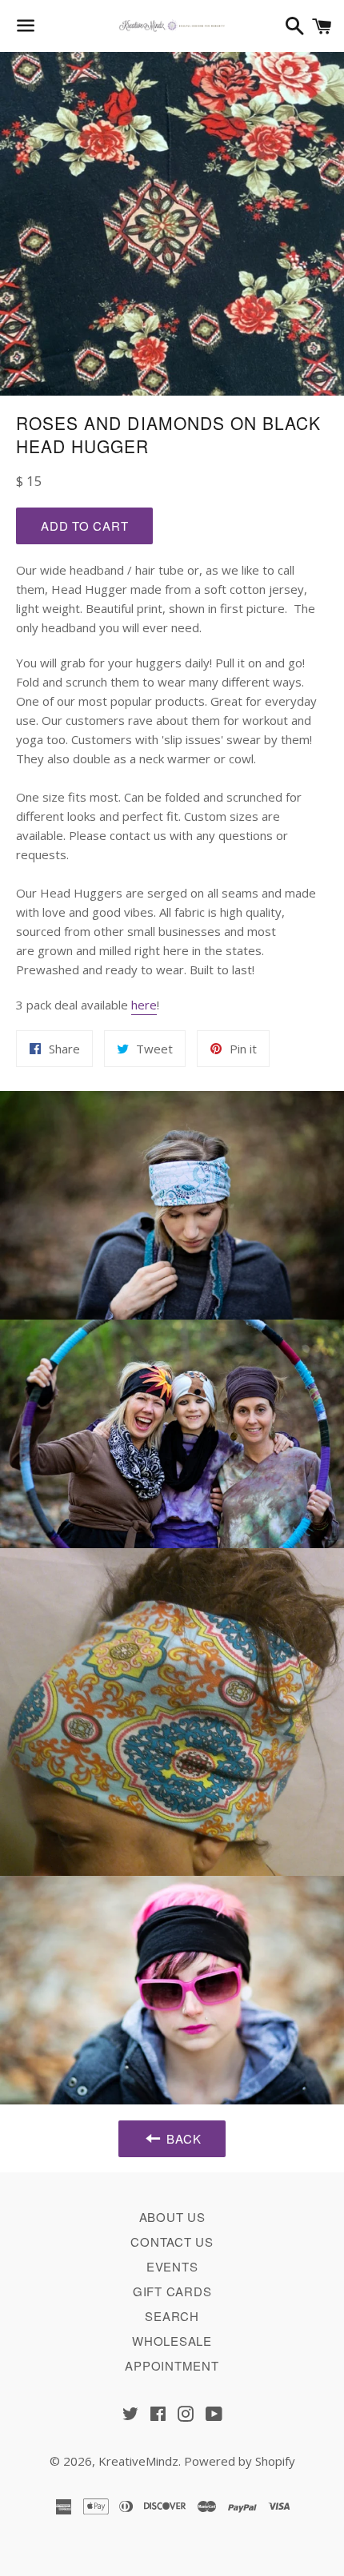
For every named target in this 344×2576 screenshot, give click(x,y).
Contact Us (172, 2242)
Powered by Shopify (240, 2461)
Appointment (172, 2365)
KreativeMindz (138, 2461)
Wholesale (172, 2341)
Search (172, 2316)
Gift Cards (172, 2291)
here (144, 1005)
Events (172, 2266)
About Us (172, 2217)
